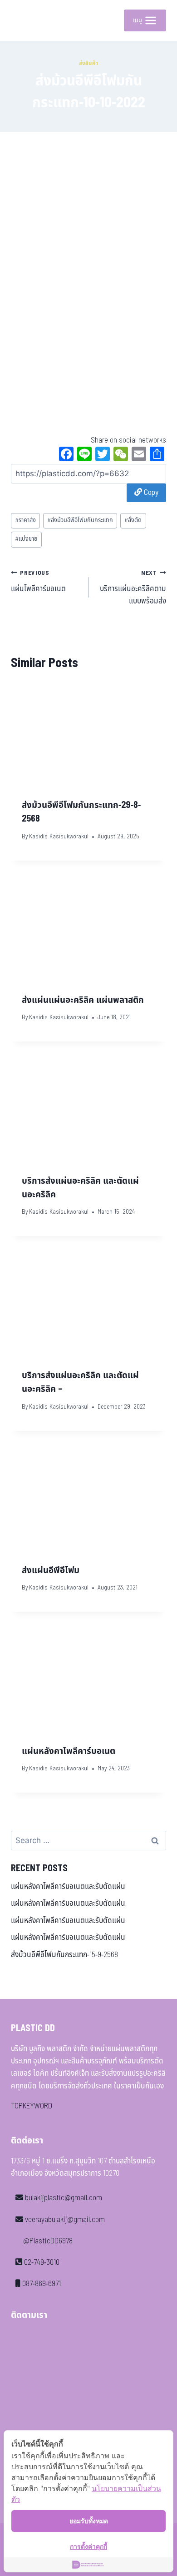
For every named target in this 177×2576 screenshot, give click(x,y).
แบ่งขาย (26, 539)
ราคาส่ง (25, 520)
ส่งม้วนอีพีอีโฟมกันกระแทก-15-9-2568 (64, 1955)
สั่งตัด (133, 520)
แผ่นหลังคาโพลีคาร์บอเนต (69, 1751)
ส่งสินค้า (89, 63)
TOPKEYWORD (32, 2106)
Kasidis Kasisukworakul (59, 837)
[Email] (139, 455)
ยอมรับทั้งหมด (89, 2521)
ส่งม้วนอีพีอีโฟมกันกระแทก (80, 520)
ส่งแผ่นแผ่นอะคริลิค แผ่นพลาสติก (83, 1000)
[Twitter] (103, 455)
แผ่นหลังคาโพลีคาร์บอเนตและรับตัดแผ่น (68, 1887)
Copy (150, 493)
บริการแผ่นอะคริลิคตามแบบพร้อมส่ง (133, 588)
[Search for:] (88, 1841)
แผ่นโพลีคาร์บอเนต (38, 582)
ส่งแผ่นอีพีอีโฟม (51, 1570)
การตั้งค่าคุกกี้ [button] (88, 2546)
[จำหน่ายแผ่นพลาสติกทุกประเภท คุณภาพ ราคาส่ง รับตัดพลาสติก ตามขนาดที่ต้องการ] (25, 20)
